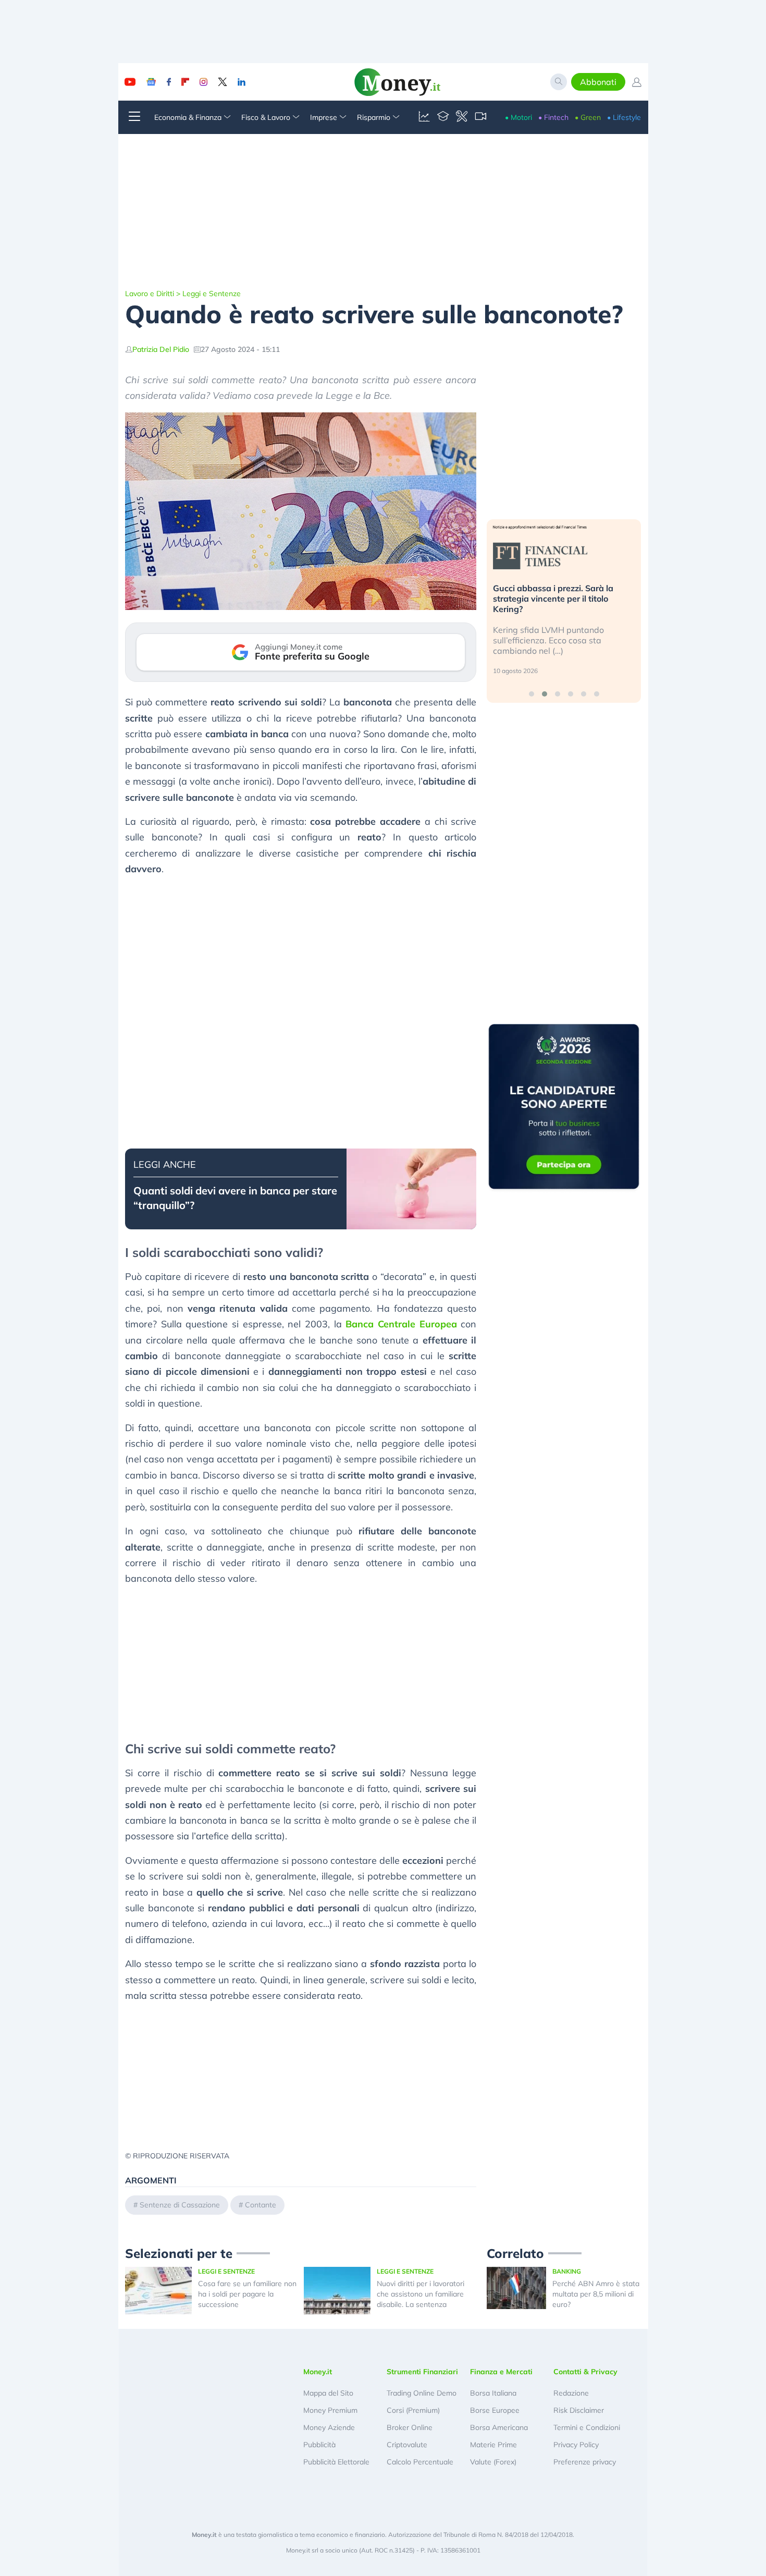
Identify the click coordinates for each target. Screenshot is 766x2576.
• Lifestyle (624, 117)
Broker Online (410, 2427)
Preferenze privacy (585, 2462)
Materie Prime (493, 2445)
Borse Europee (495, 2410)
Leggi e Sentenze (212, 294)
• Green (588, 117)
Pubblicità (319, 2445)
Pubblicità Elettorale (336, 2462)
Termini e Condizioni (587, 2427)
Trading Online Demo (422, 2393)
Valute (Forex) (493, 2462)
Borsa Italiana (493, 2393)
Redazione (571, 2393)
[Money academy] (443, 117)
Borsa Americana (499, 2427)
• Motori (518, 117)
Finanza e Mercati (501, 2372)
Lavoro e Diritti (150, 294)
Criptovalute (407, 2445)
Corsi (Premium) (413, 2410)
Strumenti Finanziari (422, 2372)
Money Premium (330, 2410)
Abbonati (598, 82)
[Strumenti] (462, 117)
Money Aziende (329, 2427)
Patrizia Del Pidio (161, 349)
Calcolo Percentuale (420, 2462)
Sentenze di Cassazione (180, 2205)
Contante (261, 2205)
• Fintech (553, 117)
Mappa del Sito (328, 2393)
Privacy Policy (576, 2445)
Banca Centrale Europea (401, 1324)
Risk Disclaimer (579, 2410)
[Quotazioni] (424, 117)
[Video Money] (480, 117)
